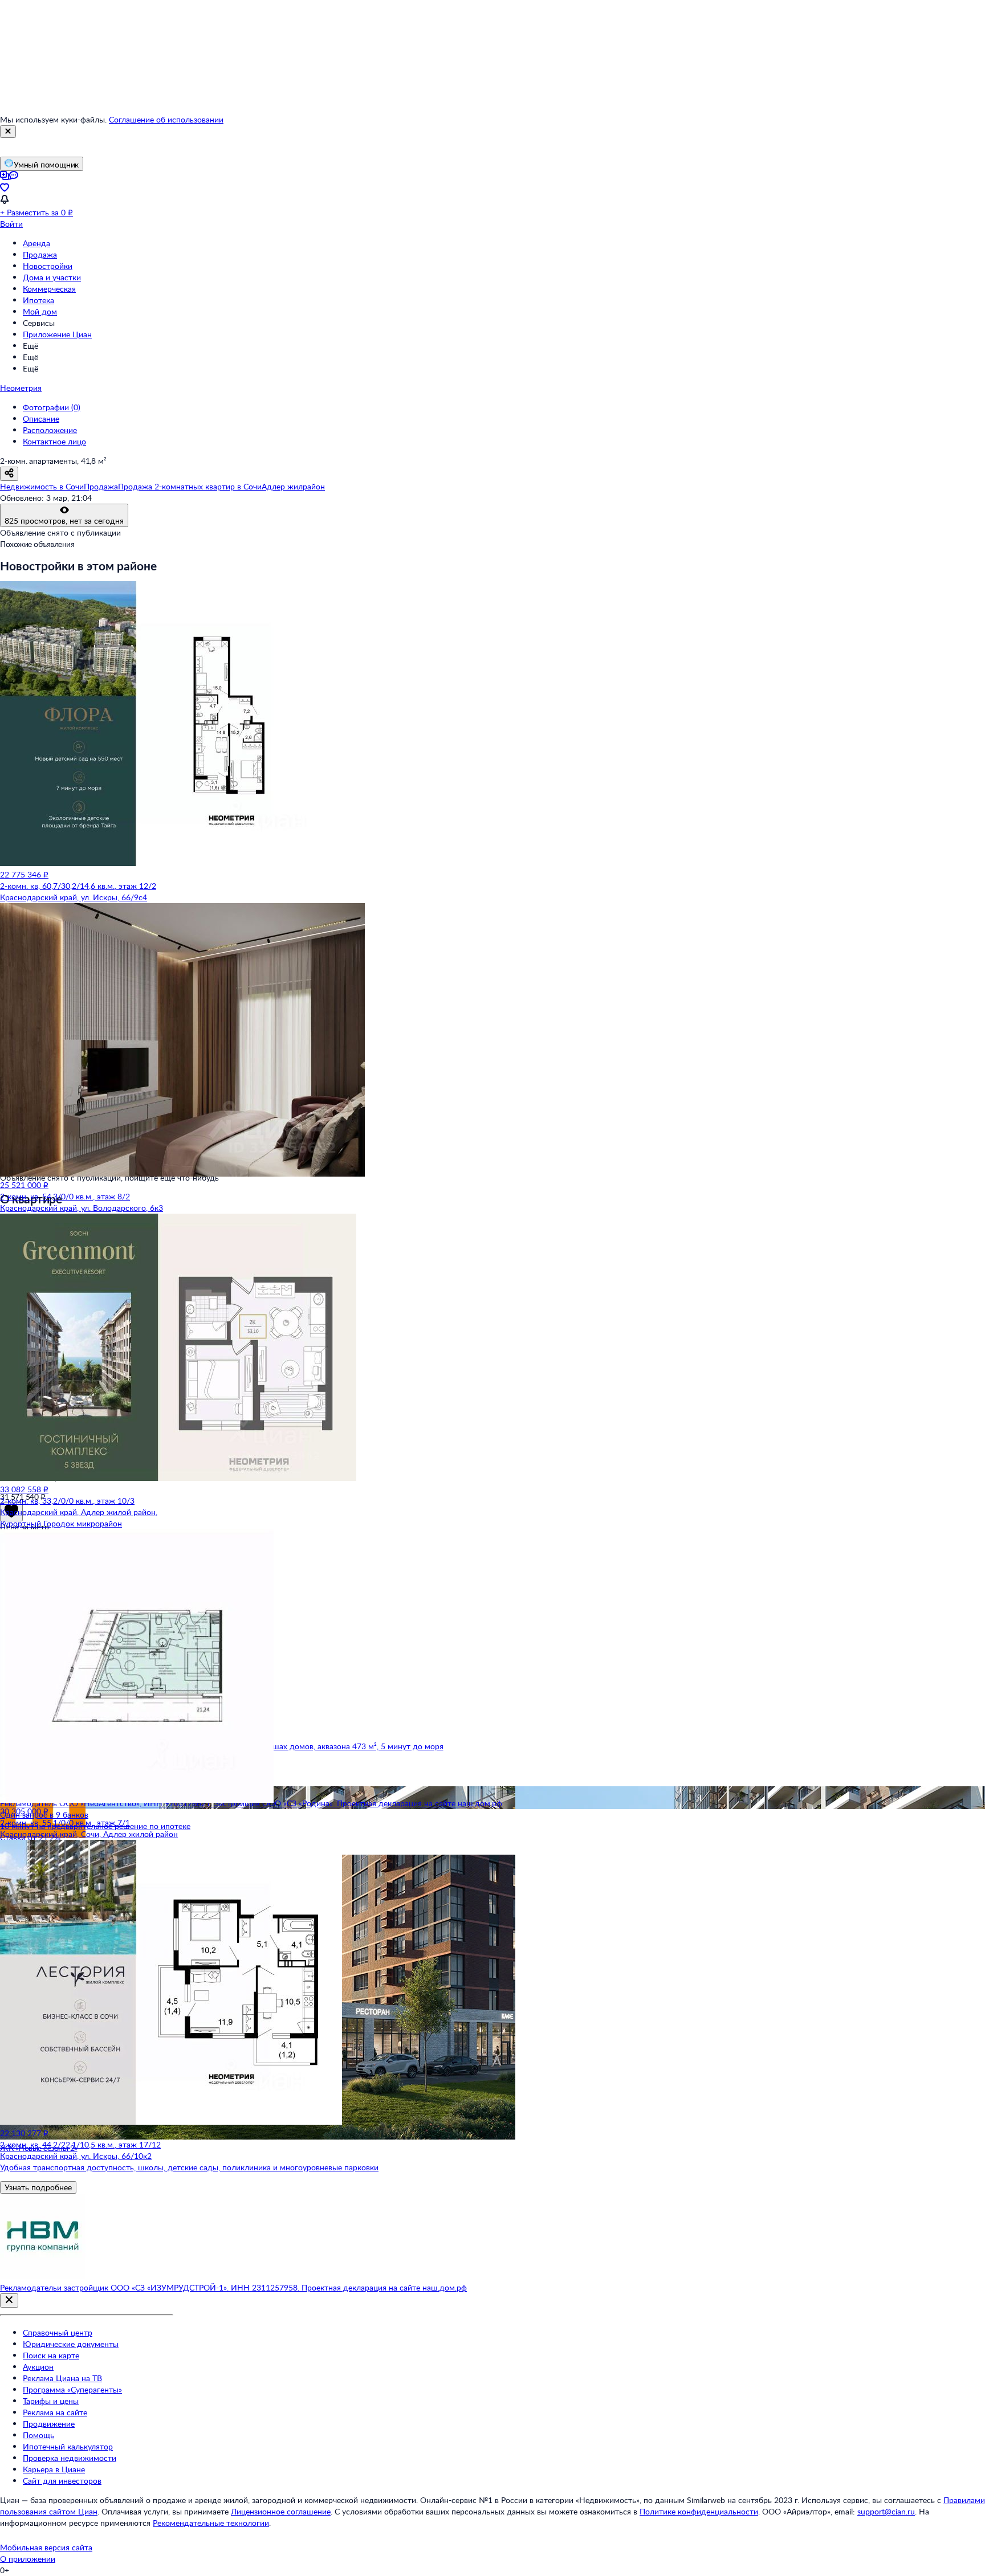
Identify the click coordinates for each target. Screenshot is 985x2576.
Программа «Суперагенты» (72, 2389)
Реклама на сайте (55, 2412)
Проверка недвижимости (70, 2458)
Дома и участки (52, 277)
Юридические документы (71, 2344)
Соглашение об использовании (166, 119)
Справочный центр (58, 2332)
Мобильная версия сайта (46, 2547)
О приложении (28, 2559)
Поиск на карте (51, 2355)
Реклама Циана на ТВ (62, 2378)
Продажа (40, 254)
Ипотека (38, 300)
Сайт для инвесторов (62, 2481)
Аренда (36, 243)
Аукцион (38, 2367)
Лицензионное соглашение (281, 2511)
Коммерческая (49, 289)
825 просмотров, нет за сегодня (64, 520)
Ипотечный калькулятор (68, 2446)
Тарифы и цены (51, 2401)
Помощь (38, 2435)
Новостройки (48, 266)
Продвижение (49, 2424)
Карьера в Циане (54, 2469)
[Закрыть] (8, 132)
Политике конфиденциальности (699, 2511)
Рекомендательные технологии (211, 2523)
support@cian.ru (886, 2511)
